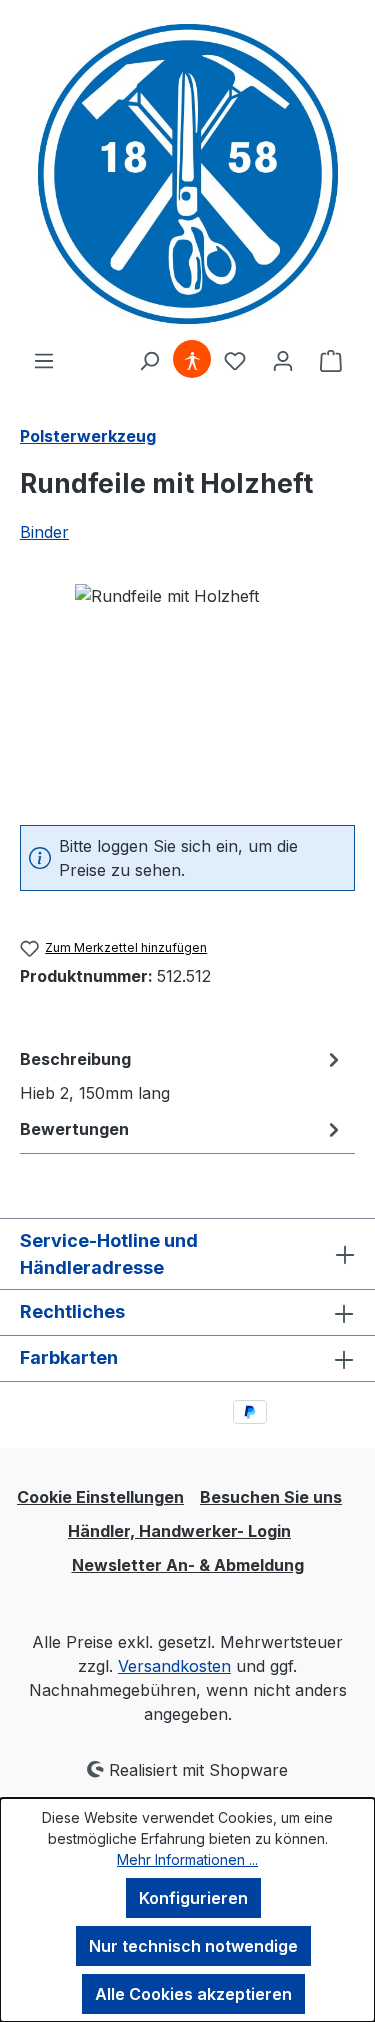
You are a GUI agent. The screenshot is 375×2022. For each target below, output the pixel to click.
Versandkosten (174, 1666)
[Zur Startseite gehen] (187, 174)
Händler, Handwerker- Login (179, 1531)
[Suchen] (149, 360)
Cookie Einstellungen (100, 1497)
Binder (44, 532)
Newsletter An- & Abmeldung (188, 1565)
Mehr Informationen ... (187, 1859)
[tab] (182, 1075)
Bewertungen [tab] (74, 1129)
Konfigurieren (193, 1898)
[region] (187, 696)
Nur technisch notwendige (193, 1946)
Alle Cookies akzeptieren (193, 1994)
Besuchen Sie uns (271, 1497)
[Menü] (44, 360)
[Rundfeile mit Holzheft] (187, 696)
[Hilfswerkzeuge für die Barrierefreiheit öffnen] (192, 360)
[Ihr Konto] (283, 360)
